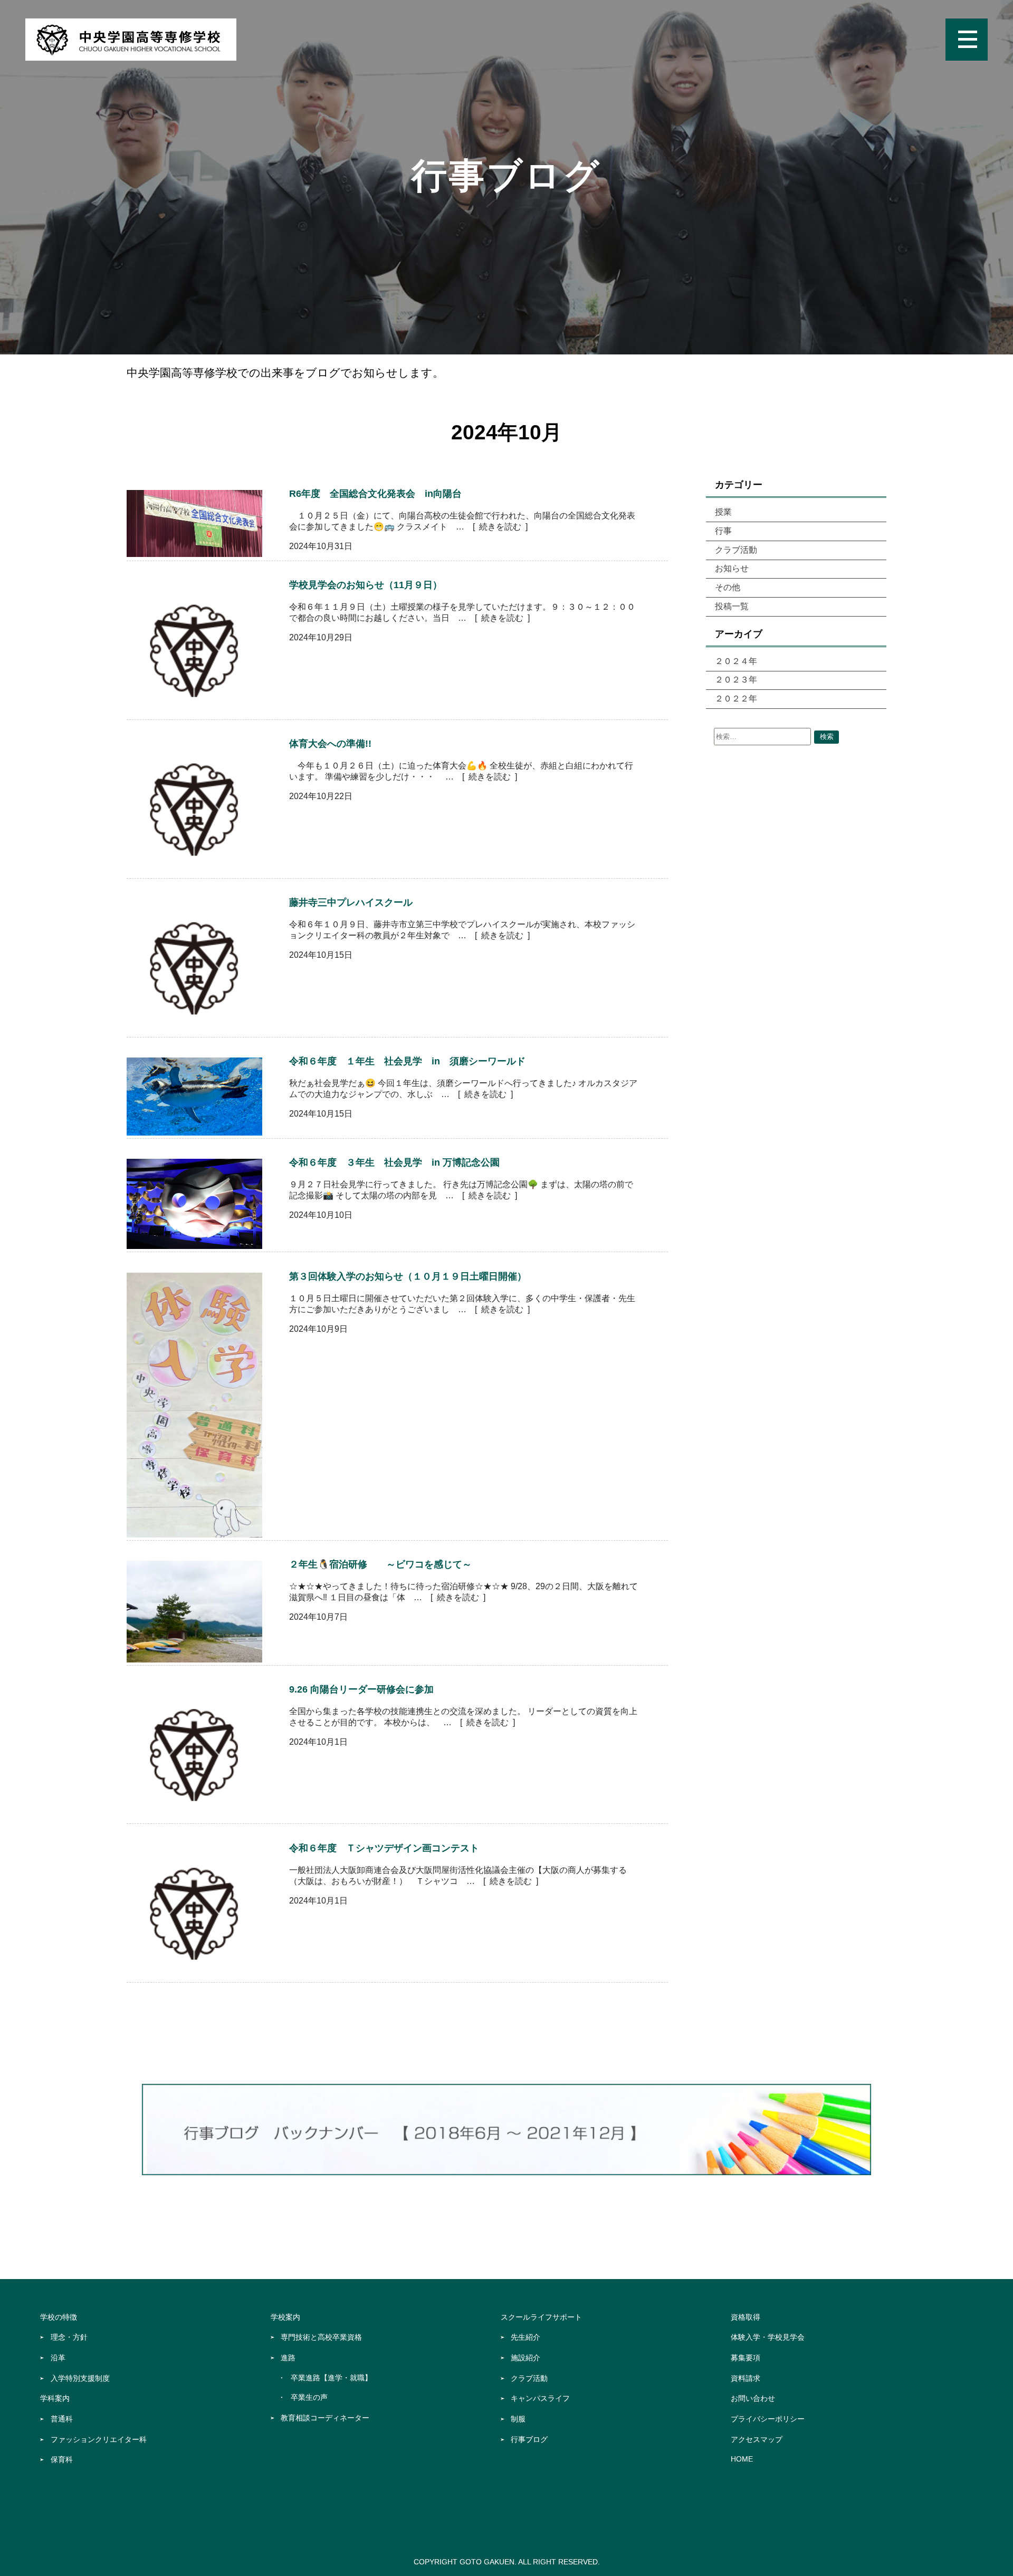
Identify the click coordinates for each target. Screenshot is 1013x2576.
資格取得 (746, 2317)
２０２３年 (736, 680)
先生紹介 (525, 2337)
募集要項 (746, 2358)
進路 (288, 2358)
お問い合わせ (753, 2398)
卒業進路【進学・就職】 (331, 2378)
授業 (723, 512)
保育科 (62, 2459)
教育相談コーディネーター (325, 2418)
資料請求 (746, 2378)
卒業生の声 (309, 2397)
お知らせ (732, 568)
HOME (742, 2459)
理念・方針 (69, 2337)
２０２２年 (736, 699)
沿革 (58, 2358)
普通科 (62, 2419)
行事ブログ (529, 2439)
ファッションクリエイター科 (99, 2439)
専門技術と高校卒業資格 (321, 2337)
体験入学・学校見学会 (768, 2337)
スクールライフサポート (541, 2317)
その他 (728, 587)
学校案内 (285, 2317)
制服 (518, 2419)
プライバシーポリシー (768, 2419)
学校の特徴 (59, 2317)
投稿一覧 (732, 606)
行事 (723, 531)
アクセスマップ (757, 2439)
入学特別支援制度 (80, 2378)
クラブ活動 (736, 550)
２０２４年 (736, 661)
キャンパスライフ (540, 2398)
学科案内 (55, 2398)
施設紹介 (525, 2358)
